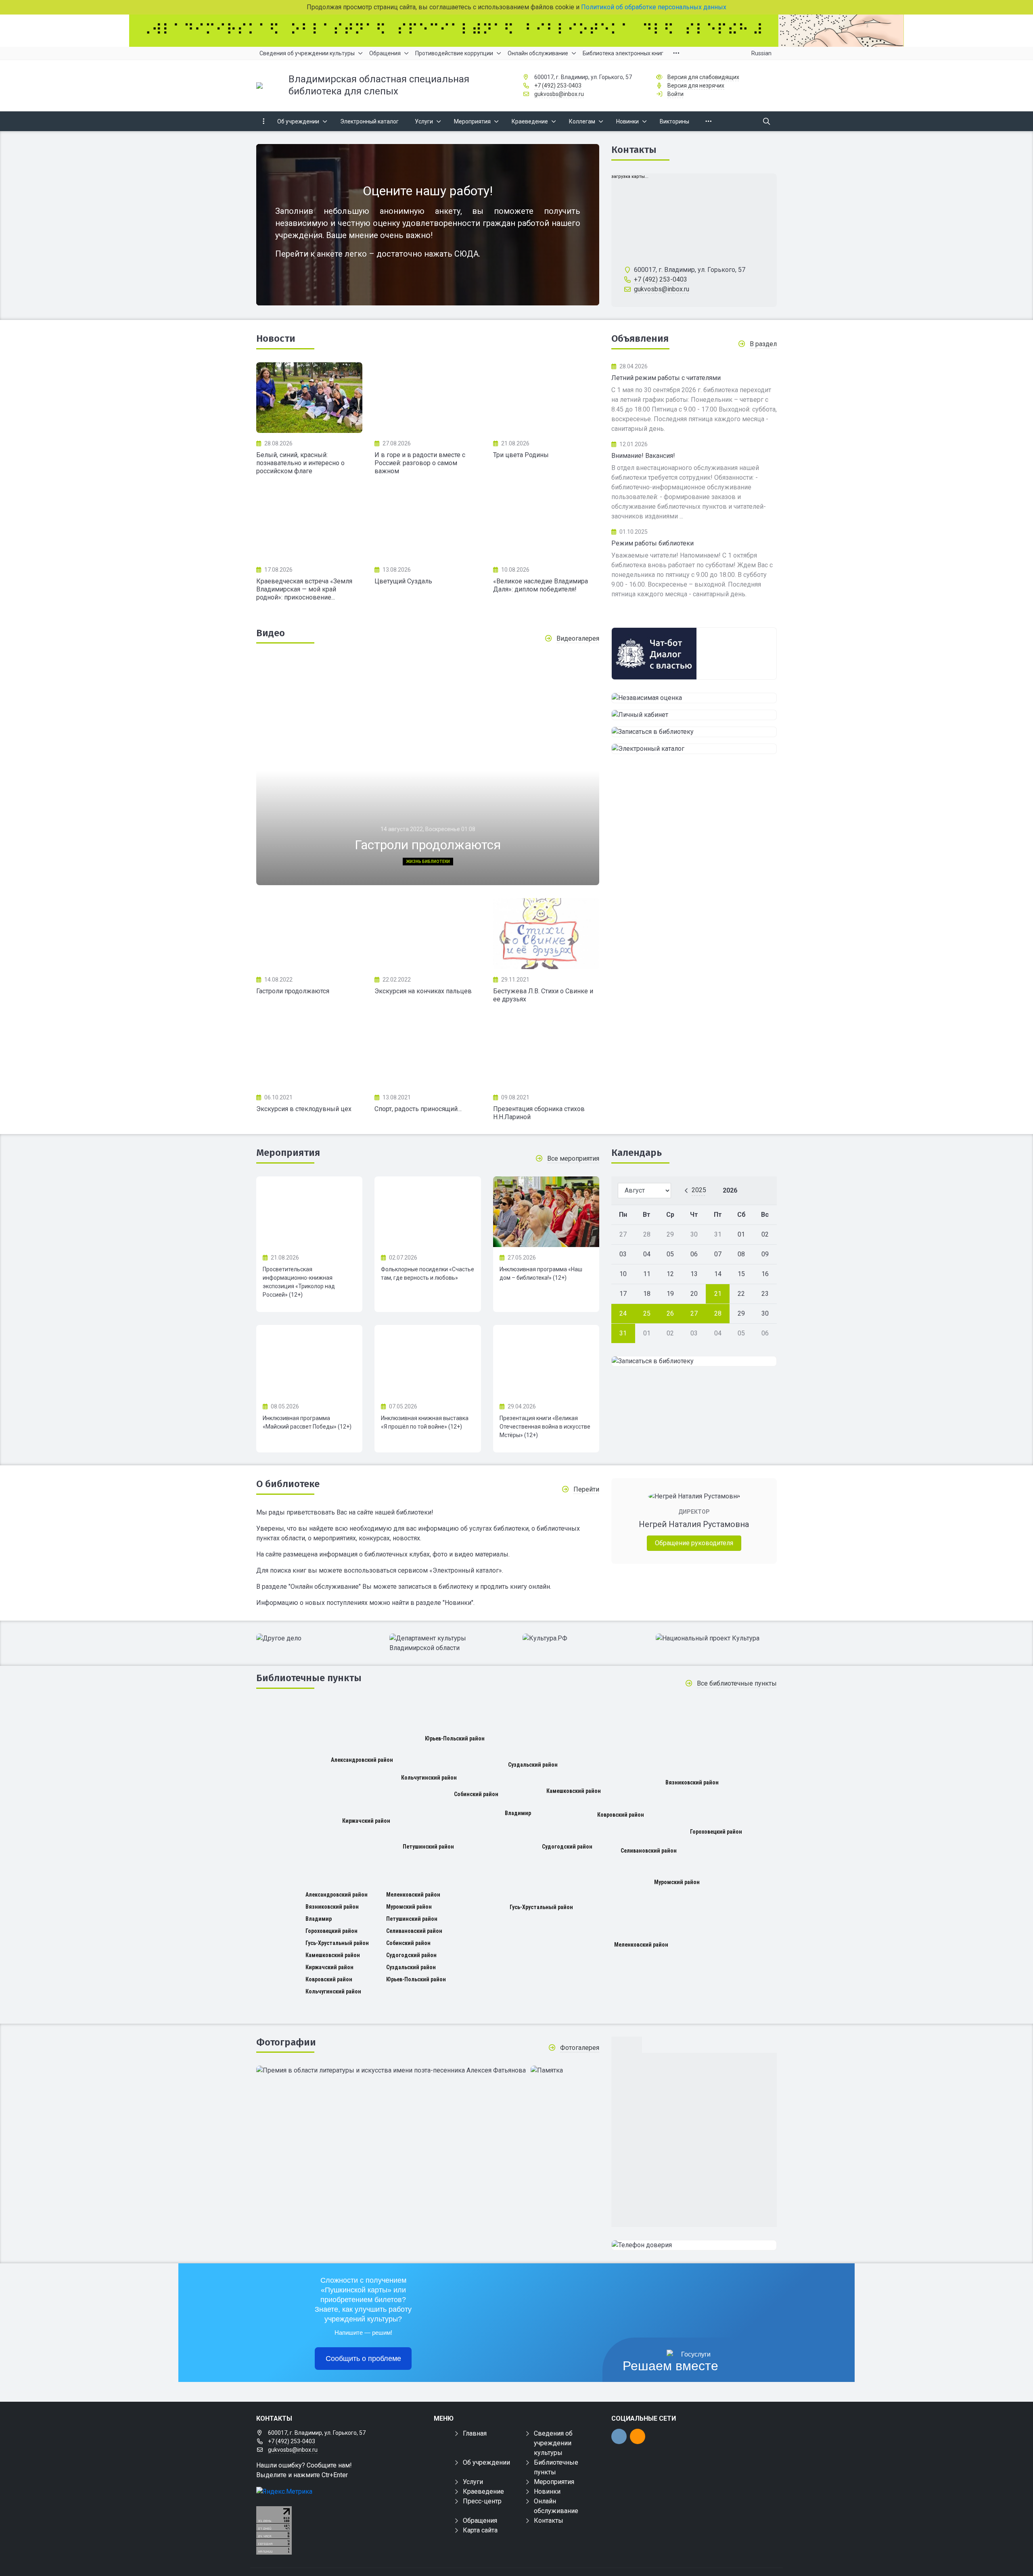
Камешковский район (574, 1791)
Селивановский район (649, 1851)
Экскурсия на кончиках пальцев (423, 991)
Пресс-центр (482, 2501)
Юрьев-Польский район (455, 1738)
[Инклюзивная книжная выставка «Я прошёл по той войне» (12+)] (428, 1360)
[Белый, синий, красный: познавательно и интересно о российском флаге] (309, 398)
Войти (675, 94)
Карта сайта (480, 2530)
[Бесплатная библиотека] (694, 2245)
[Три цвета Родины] (546, 398)
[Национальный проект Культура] (716, 1638)
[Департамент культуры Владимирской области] (450, 1643)
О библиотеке (288, 1484)
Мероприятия (288, 1153)
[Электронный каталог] (694, 749)
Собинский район (476, 1794)
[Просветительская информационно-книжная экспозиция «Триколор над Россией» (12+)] (309, 1212)
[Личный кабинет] (694, 715)
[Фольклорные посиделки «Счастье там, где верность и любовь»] (428, 1212)
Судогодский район (567, 1847)
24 (623, 1313)
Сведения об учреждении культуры (553, 2443)
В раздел (763, 344)
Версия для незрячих (696, 86)
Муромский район (677, 1882)
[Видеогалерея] (309, 934)
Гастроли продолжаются (293, 991)
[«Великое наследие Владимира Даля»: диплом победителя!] (546, 524)
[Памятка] (547, 2070)
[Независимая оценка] (694, 698)
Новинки (547, 2491)
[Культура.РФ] (583, 1638)
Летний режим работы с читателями (666, 378)
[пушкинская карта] (694, 633)
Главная (475, 2433)
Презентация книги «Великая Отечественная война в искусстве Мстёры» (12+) (545, 1427)
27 (694, 1313)
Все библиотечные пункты (737, 1683)
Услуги (473, 2482)
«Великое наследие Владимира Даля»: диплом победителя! (541, 585)
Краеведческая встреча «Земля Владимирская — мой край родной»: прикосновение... (304, 589)
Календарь (637, 1153)
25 (647, 1313)
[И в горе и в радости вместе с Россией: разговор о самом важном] (428, 398)
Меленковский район (641, 1945)
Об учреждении (486, 2462)
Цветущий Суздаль (403, 581)
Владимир (518, 1813)
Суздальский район (533, 1765)
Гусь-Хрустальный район (541, 1907)
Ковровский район (621, 1815)
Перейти (586, 1489)
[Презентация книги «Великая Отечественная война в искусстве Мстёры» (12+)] (546, 1360)
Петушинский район (428, 1847)
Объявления (640, 338)
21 (718, 1294)
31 (623, 1333)
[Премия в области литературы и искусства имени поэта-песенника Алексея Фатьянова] (391, 2070)
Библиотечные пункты (309, 1678)
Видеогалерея (578, 638)
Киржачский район (366, 1821)
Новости (276, 338)
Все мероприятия (573, 1158)
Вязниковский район (692, 1782)
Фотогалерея (580, 2048)
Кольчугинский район (429, 1778)
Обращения (480, 2521)
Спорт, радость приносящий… (418, 1109)
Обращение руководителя (694, 1543)
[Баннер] (516, 31)
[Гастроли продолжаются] (428, 771)
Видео (271, 633)
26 (670, 1313)
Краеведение (483, 2491)
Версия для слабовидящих (703, 77)
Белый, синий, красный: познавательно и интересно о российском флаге (300, 463)
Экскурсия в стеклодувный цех (304, 1109)
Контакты (634, 150)
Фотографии (286, 2042)
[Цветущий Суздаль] (428, 524)
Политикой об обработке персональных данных (654, 7)
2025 (699, 1190)
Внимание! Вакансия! (643, 456)
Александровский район (362, 1760)
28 (718, 1313)
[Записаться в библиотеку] (694, 732)
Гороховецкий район (716, 1832)
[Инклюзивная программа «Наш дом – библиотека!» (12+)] (546, 1212)
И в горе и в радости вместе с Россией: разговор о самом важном (420, 463)
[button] (580, 774)
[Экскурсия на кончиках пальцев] (428, 934)
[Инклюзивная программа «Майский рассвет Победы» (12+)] (309, 1360)
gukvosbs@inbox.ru (559, 94)
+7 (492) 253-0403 (558, 86)
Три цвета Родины (521, 455)
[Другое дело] (317, 1638)
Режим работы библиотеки (652, 543)
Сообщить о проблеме (363, 2359)
